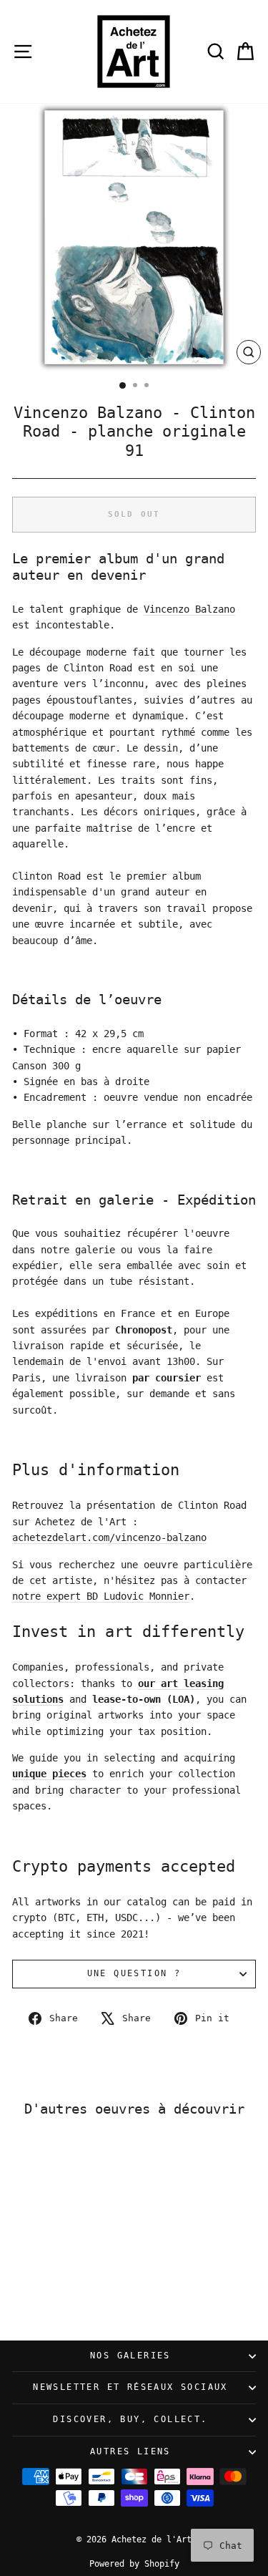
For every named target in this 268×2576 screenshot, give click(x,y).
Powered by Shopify (134, 2564)
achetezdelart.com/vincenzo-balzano (109, 1537)
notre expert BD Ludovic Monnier (101, 1596)
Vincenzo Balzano (189, 609)
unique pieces (49, 1774)
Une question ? (134, 1973)
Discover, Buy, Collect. (130, 2419)
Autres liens (130, 2451)
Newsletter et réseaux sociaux (130, 2387)
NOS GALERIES (130, 2356)
